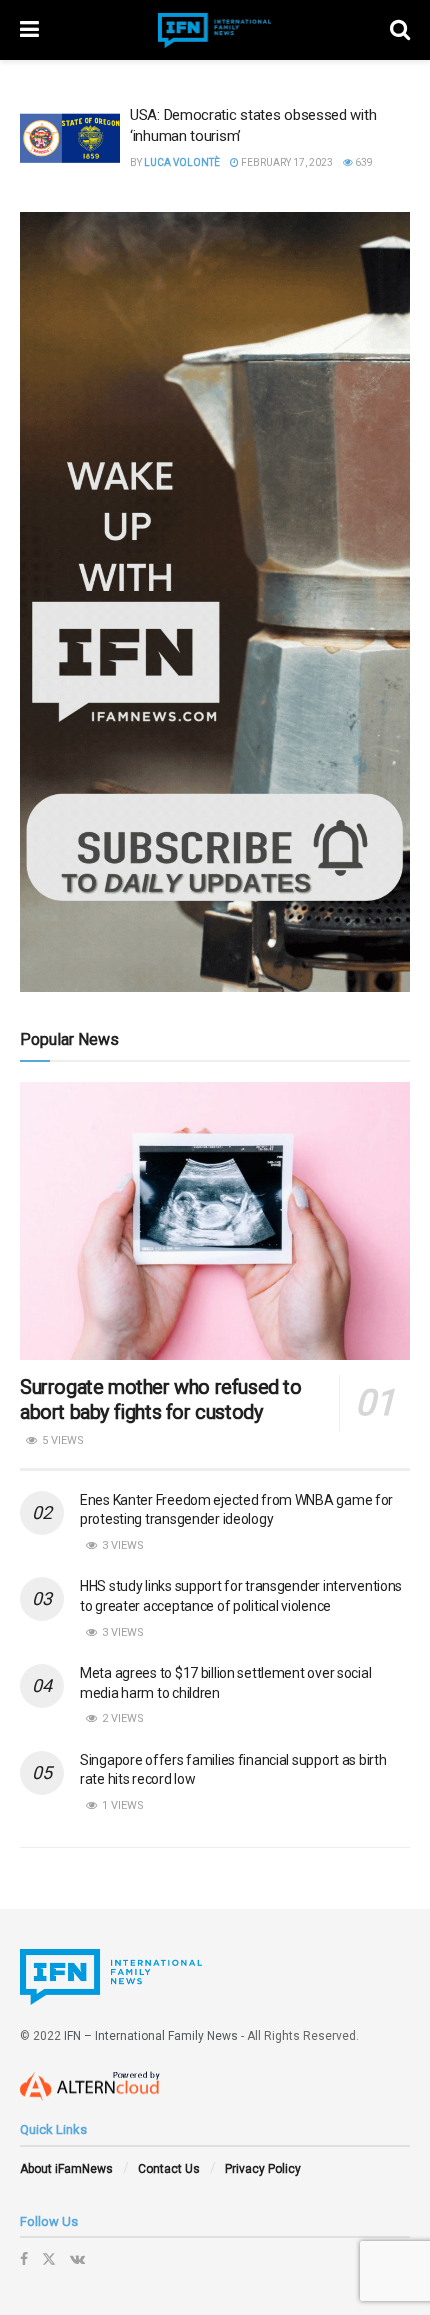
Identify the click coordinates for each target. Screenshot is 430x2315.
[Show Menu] (29, 30)
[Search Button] (400, 30)
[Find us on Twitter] (49, 2259)
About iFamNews (66, 2169)
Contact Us (169, 2169)
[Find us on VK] (77, 2259)
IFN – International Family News (151, 2036)
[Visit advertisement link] (215, 602)
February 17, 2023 (286, 162)
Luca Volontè (182, 162)
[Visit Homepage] (215, 30)
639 (363, 162)
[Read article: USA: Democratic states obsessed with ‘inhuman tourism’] (70, 141)
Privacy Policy (263, 2169)
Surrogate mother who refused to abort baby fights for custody (161, 1399)
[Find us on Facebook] (24, 2259)
